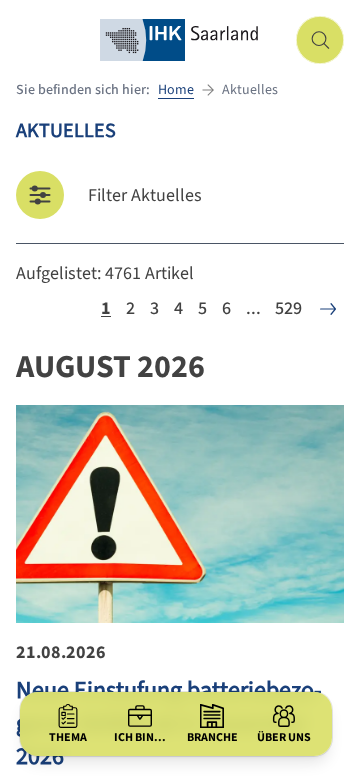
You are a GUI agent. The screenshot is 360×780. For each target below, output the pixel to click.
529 (288, 308)
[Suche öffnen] (320, 40)
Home (176, 90)
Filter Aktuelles (145, 195)
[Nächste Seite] (328, 309)
